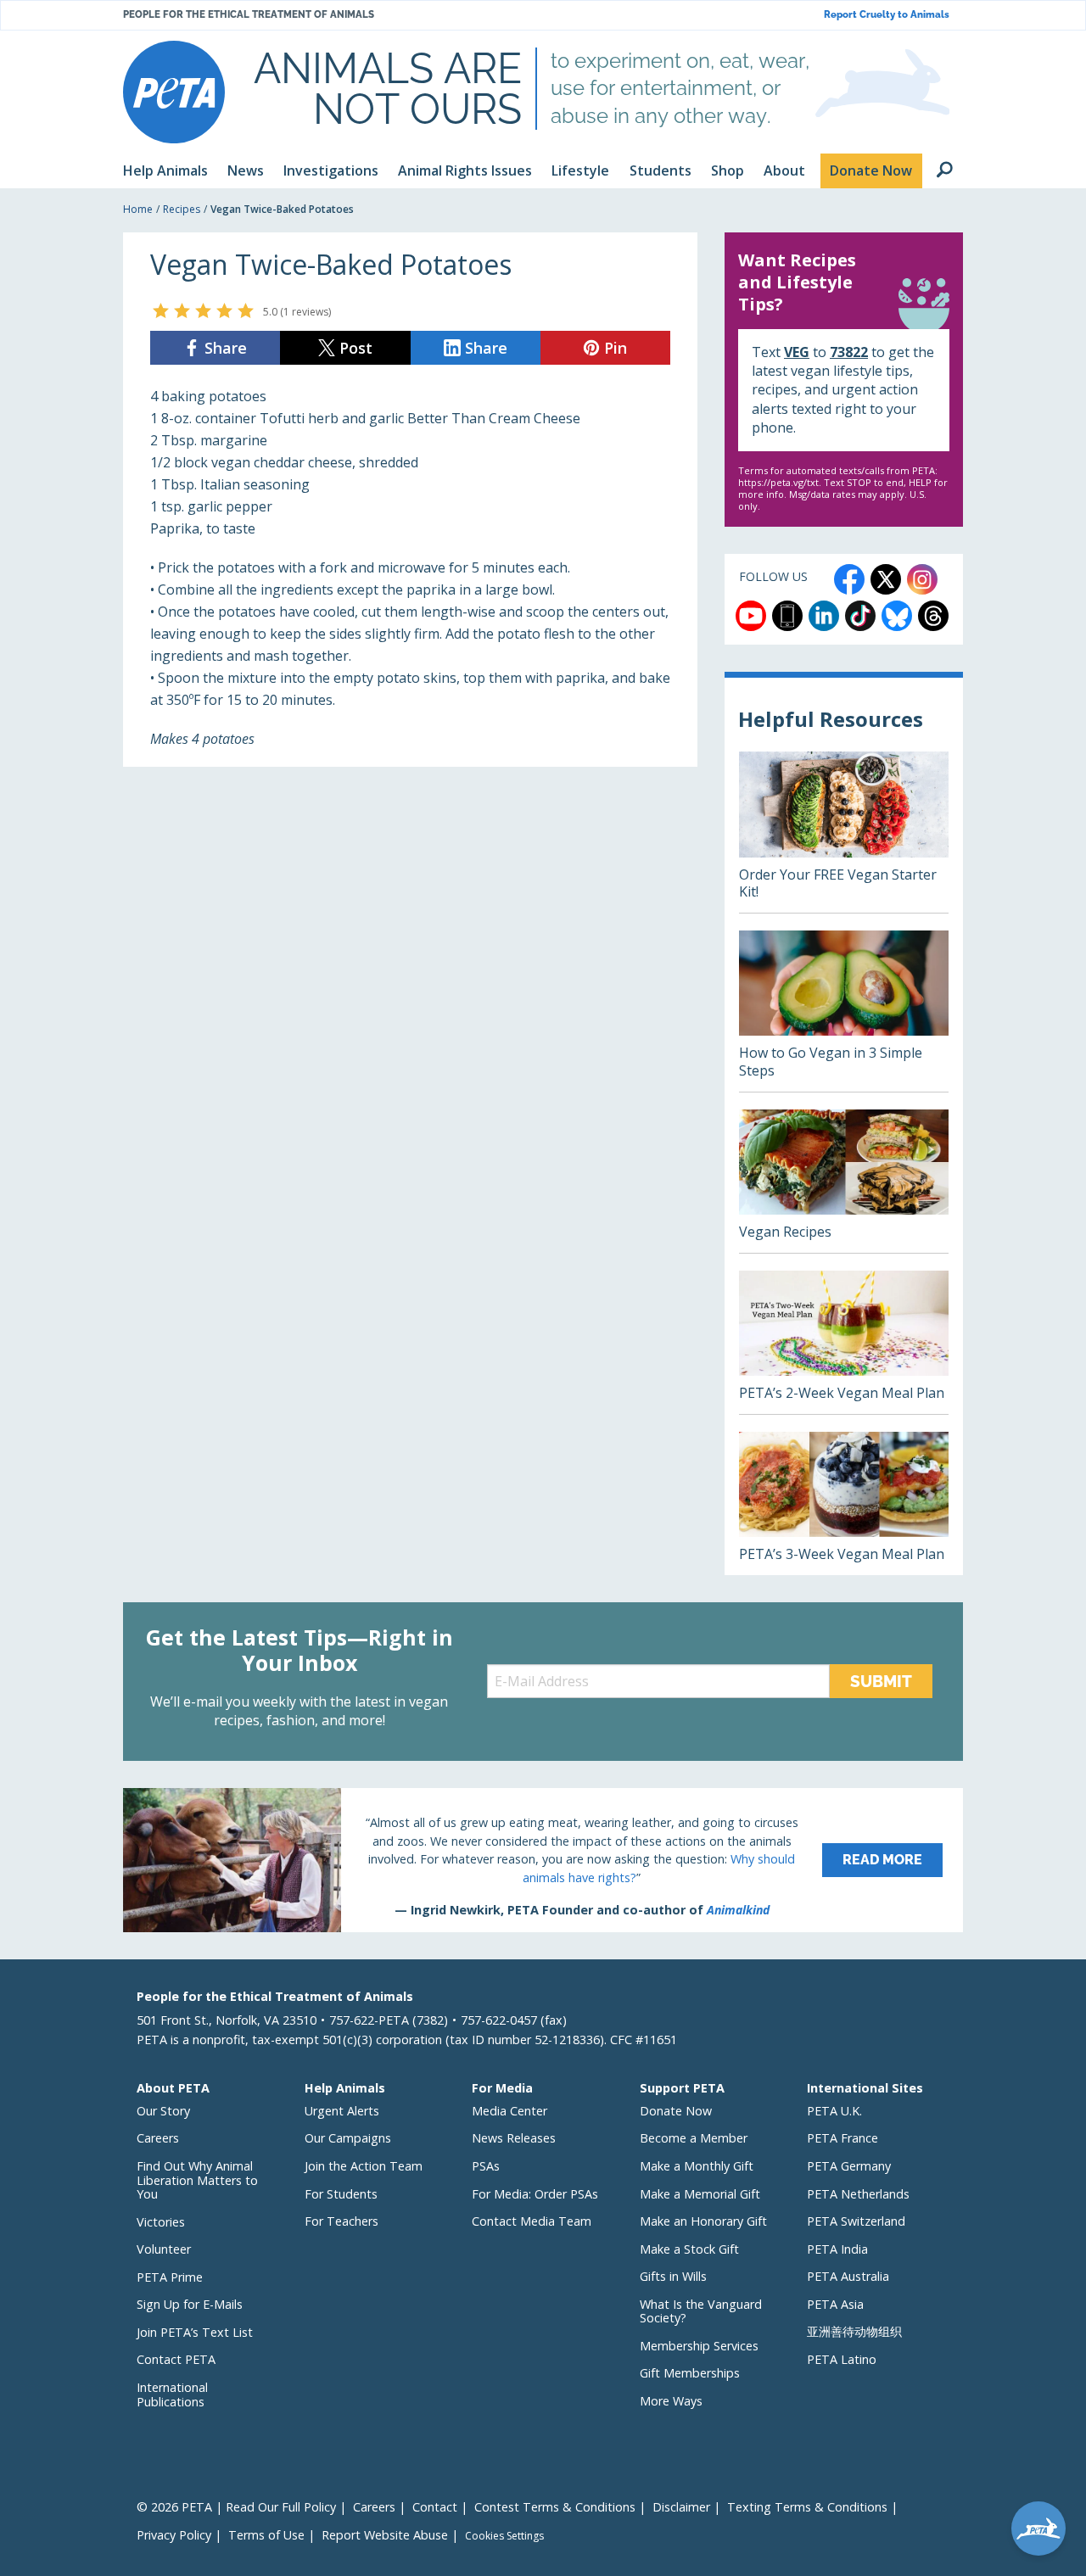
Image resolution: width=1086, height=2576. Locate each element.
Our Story (163, 2111)
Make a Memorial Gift (700, 2194)
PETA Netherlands (858, 2194)
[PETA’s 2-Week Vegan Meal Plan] (844, 1342)
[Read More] (543, 1860)
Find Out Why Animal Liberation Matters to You (197, 2180)
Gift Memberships (690, 2373)
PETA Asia (835, 2304)
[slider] (203, 310)
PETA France (842, 2138)
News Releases (514, 2138)
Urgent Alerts (342, 2111)
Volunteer (164, 2249)
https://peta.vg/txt (778, 482)
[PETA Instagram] (922, 579)
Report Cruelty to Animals (887, 15)
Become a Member (694, 2138)
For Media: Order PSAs (535, 2194)
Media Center (509, 2111)
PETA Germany (849, 2166)
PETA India (837, 2249)
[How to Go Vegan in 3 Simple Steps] (844, 1011)
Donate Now (676, 2111)
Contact (435, 2507)
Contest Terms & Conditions (555, 2507)
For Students (341, 2194)
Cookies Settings (504, 2536)
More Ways (671, 2401)
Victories (161, 2222)
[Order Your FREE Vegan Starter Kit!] (844, 832)
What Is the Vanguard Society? (701, 2311)
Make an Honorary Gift (703, 2221)
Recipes (182, 209)
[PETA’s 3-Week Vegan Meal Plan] (844, 1503)
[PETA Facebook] (849, 579)
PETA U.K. (834, 2111)
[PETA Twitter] (886, 579)
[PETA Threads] (933, 616)
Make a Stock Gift (689, 2249)
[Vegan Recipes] (844, 1181)
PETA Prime (170, 2277)
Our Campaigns (348, 2138)
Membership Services (699, 2346)
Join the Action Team (364, 2166)
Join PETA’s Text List (195, 2332)
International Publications (172, 2394)
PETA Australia (848, 2276)
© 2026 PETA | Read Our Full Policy (236, 2507)
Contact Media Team (532, 2221)
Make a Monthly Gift (697, 2166)
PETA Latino (842, 2359)
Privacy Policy (174, 2535)
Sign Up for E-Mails (190, 2304)
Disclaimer (681, 2507)
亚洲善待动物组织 (854, 2331)
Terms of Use (266, 2535)
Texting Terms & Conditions (807, 2507)
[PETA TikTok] (860, 616)
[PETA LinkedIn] (824, 616)
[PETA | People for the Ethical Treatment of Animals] (174, 92)
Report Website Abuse (385, 2535)
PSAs (486, 2166)
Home (138, 209)
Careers (158, 2138)
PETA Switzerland (856, 2221)
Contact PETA (176, 2359)
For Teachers (341, 2221)
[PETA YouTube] (751, 616)
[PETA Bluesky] (897, 616)
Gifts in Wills (673, 2276)
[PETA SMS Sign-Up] (787, 616)
